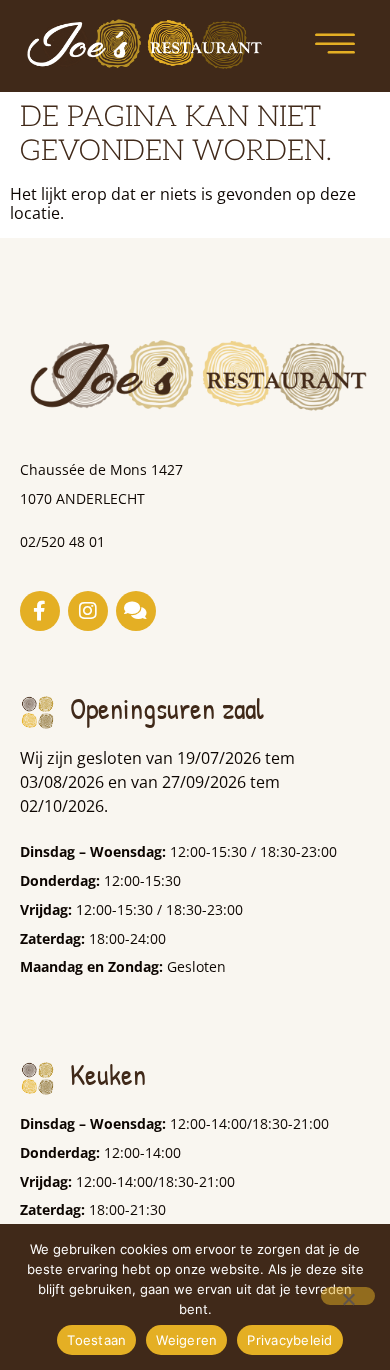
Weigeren (186, 1340)
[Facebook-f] (40, 611)
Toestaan (96, 1340)
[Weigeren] (348, 1296)
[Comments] (136, 611)
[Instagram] (88, 611)
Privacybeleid (289, 1340)
